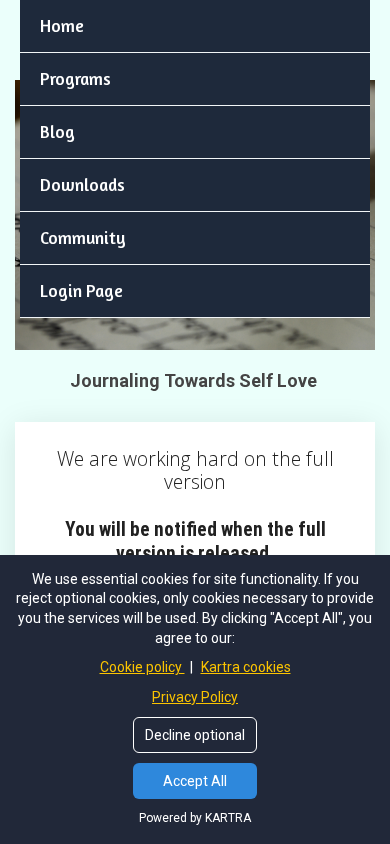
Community (83, 237)
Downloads (82, 184)
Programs (75, 78)
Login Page (81, 290)
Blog (57, 131)
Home (62, 25)
